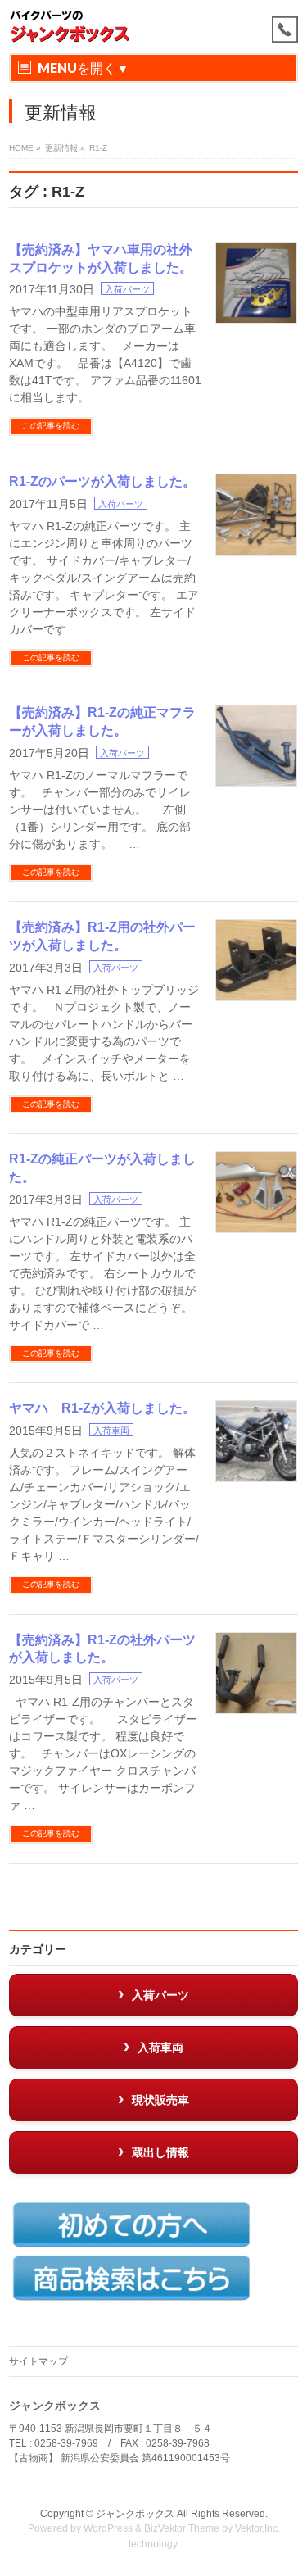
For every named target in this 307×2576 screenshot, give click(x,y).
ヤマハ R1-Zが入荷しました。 (102, 1408)
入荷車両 (111, 1431)
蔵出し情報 (160, 2152)
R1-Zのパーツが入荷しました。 (102, 481)
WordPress (108, 2528)
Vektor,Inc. (257, 2528)
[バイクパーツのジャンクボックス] (70, 27)
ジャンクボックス (135, 2514)
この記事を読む (51, 426)
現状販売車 (160, 2100)
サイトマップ (38, 2361)
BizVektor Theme (182, 2528)
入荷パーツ (127, 289)
